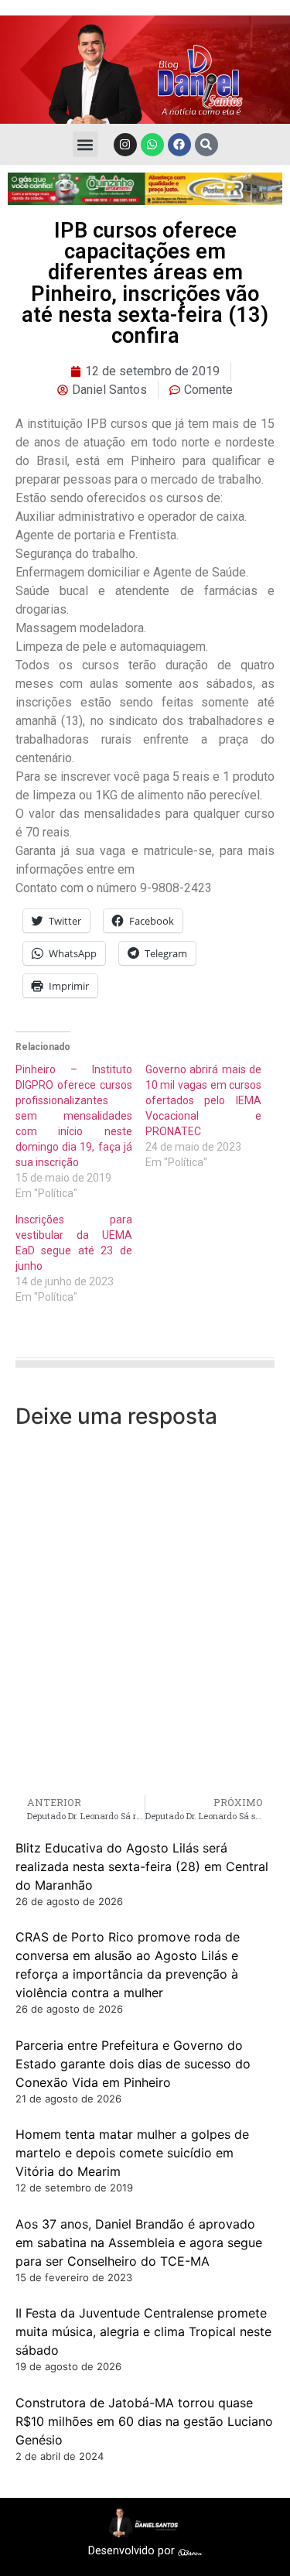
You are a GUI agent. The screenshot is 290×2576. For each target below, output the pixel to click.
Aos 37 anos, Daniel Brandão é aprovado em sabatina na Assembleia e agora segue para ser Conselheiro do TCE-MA (139, 2242)
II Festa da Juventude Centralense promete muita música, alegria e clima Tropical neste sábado (143, 2331)
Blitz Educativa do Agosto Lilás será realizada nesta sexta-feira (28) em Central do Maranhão (142, 1866)
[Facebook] (179, 145)
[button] (85, 144)
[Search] (206, 145)
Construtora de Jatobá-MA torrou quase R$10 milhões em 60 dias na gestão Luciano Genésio (144, 2421)
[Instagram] (125, 145)
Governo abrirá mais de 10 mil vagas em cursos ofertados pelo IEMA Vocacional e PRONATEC (204, 1100)
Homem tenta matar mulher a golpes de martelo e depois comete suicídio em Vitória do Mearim (132, 2153)
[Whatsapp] (152, 145)
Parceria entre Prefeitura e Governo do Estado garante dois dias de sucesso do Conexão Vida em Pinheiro (133, 2064)
